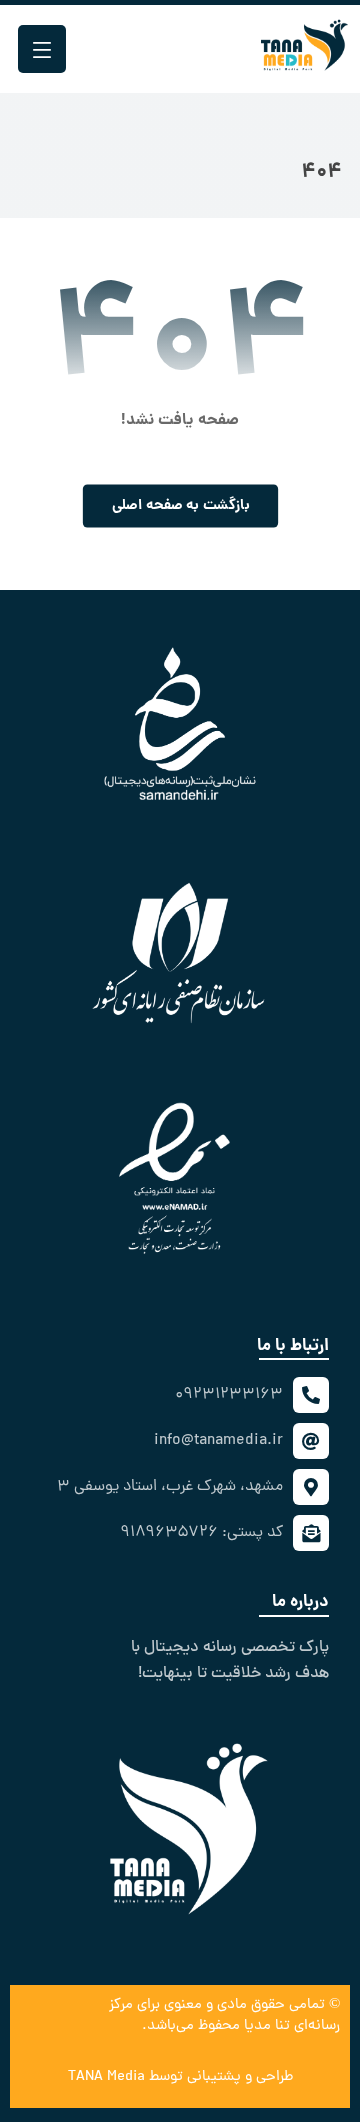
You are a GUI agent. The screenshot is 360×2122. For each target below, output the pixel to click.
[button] (42, 49)
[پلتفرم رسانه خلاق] (304, 38)
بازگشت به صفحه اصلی (180, 506)
